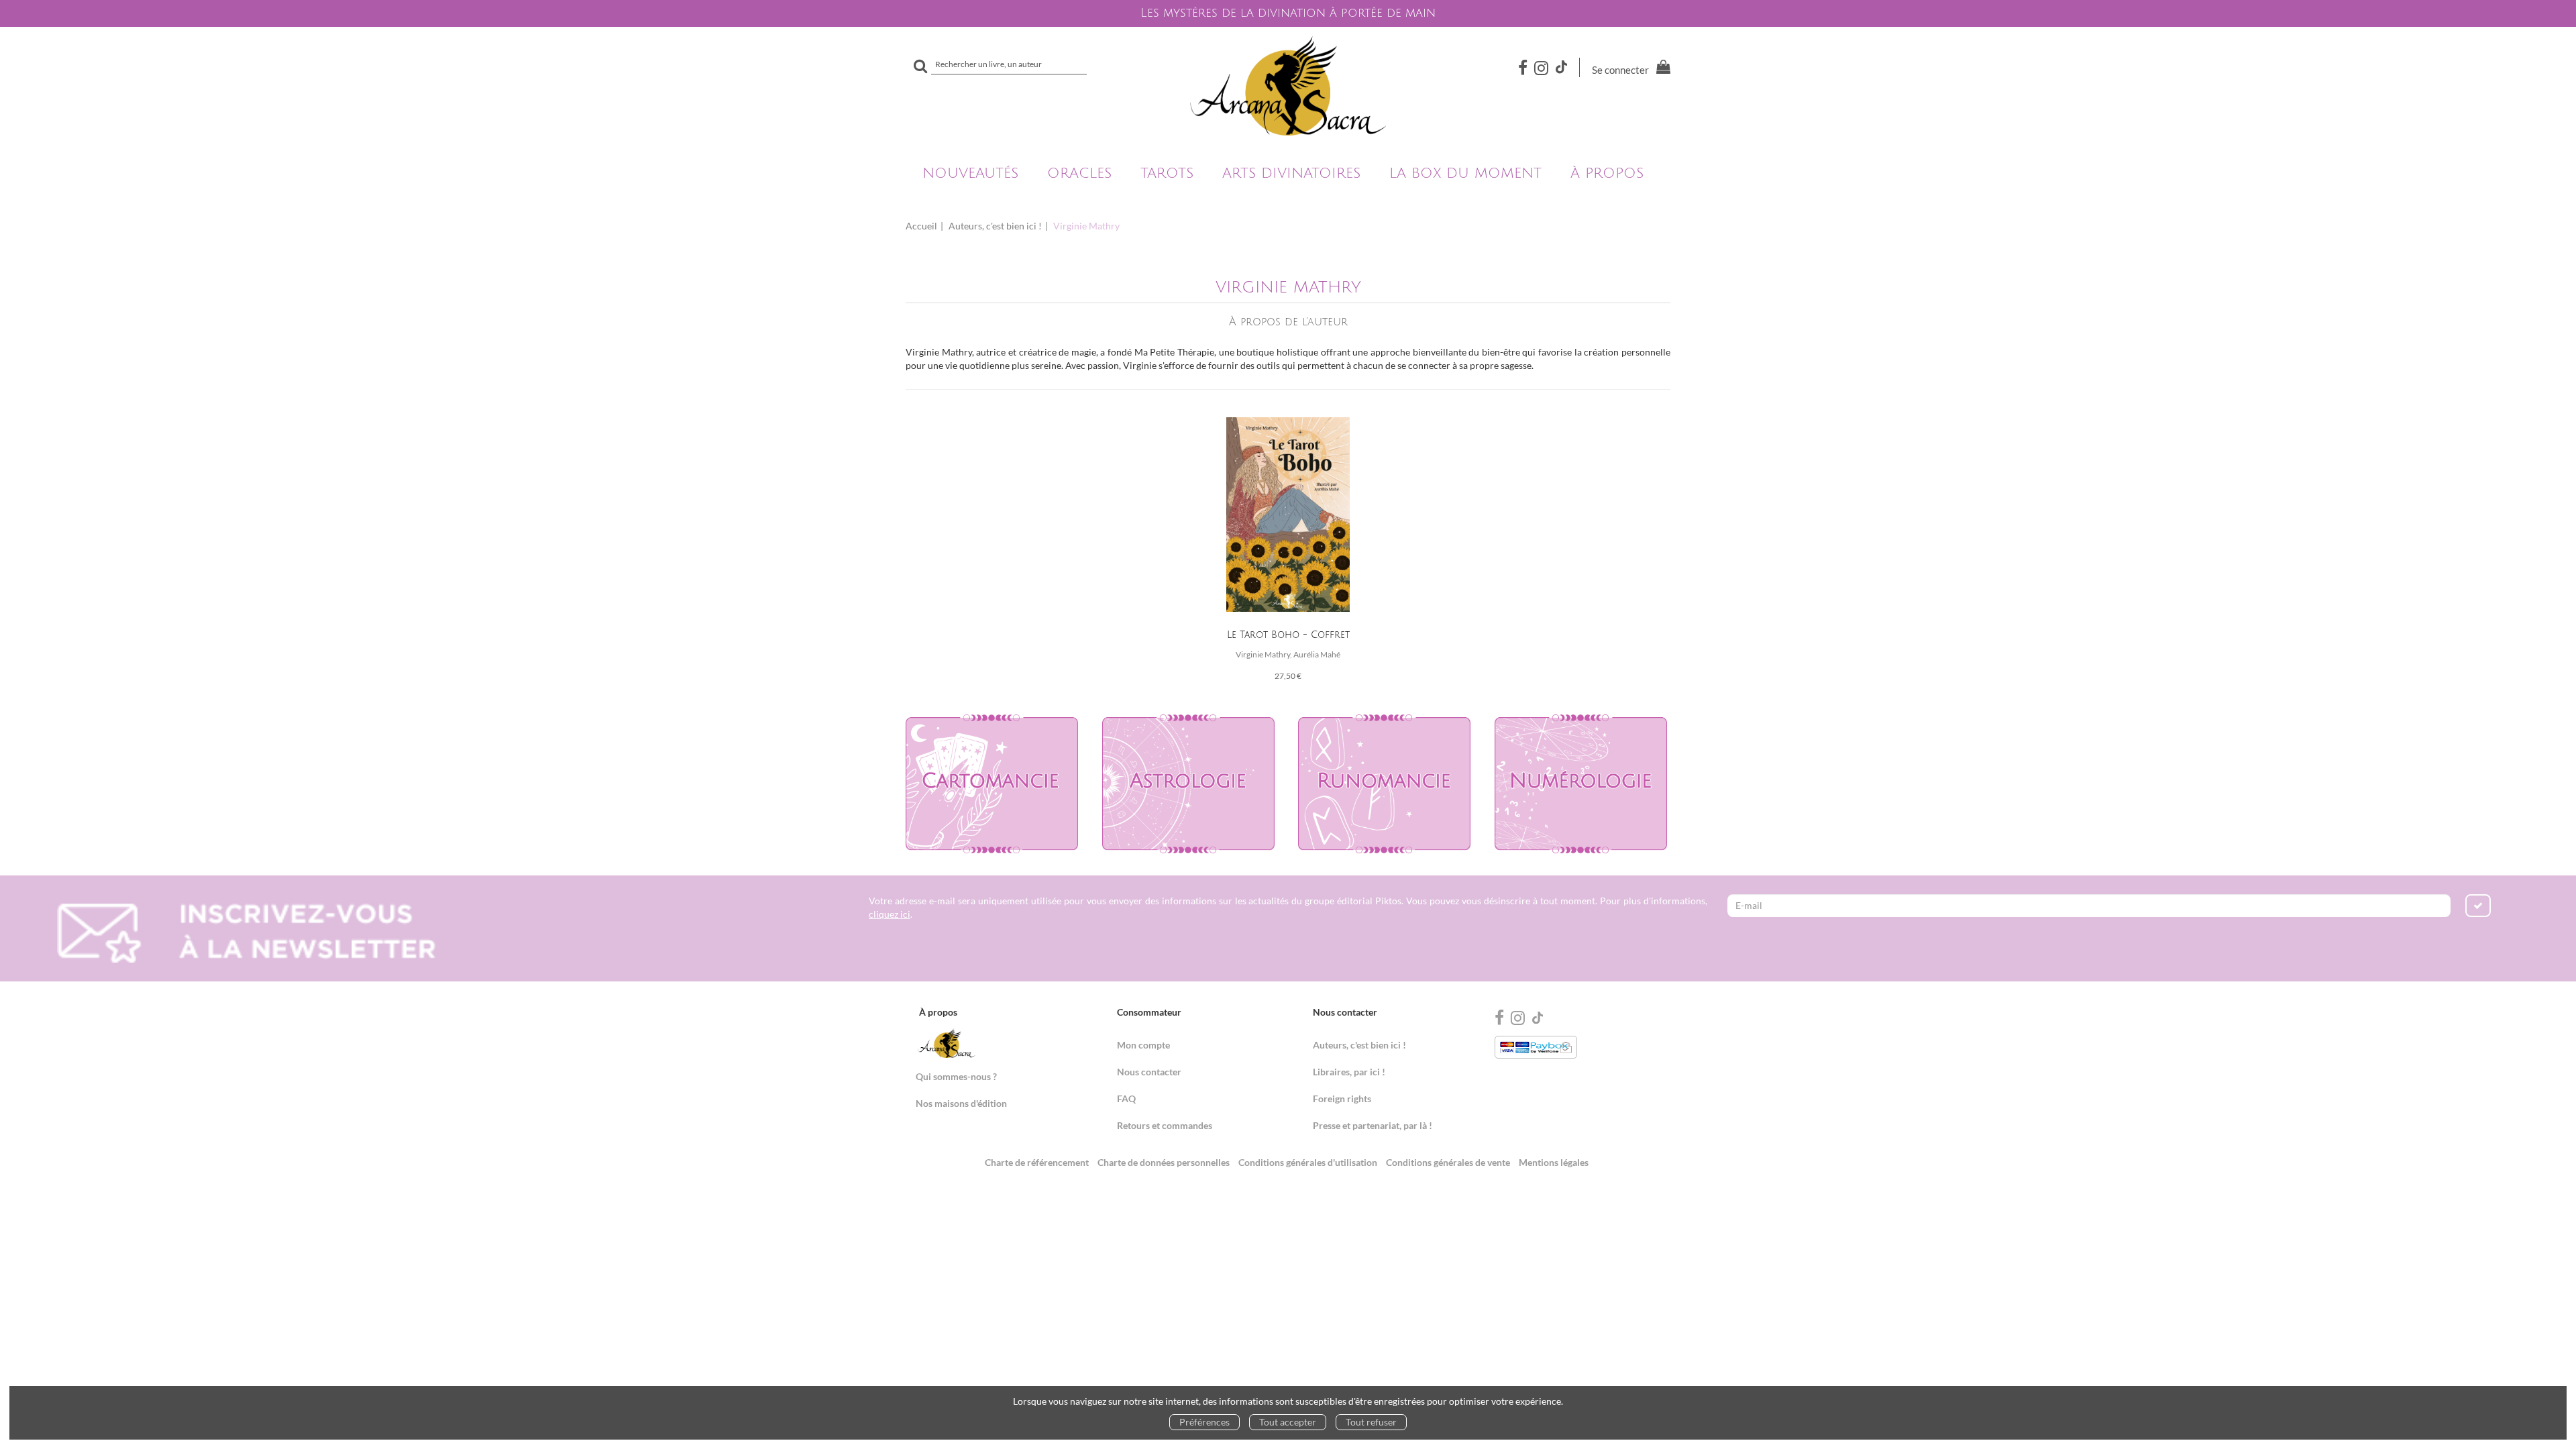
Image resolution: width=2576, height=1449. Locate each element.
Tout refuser (1371, 1422)
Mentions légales (1554, 1162)
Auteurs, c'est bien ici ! (995, 226)
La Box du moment (1465, 173)
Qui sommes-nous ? (956, 1076)
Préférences (1204, 1422)
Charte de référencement (1037, 1162)
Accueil (921, 226)
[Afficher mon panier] (1661, 69)
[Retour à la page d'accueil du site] (1288, 86)
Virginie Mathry (1263, 654)
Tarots (1167, 173)
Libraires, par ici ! (1349, 1072)
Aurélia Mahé (1317, 654)
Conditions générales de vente (1448, 1162)
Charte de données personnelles (1164, 1162)
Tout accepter (1288, 1422)
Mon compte (1143, 1045)
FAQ (1126, 1098)
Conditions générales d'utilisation (1308, 1162)
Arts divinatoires (1291, 173)
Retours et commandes (1165, 1125)
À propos (1607, 173)
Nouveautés (970, 173)
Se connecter (1620, 70)
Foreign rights (1342, 1098)
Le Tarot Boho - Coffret (1288, 635)
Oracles (1079, 173)
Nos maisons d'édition (961, 1103)
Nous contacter (1149, 1072)
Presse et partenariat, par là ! (1373, 1125)
